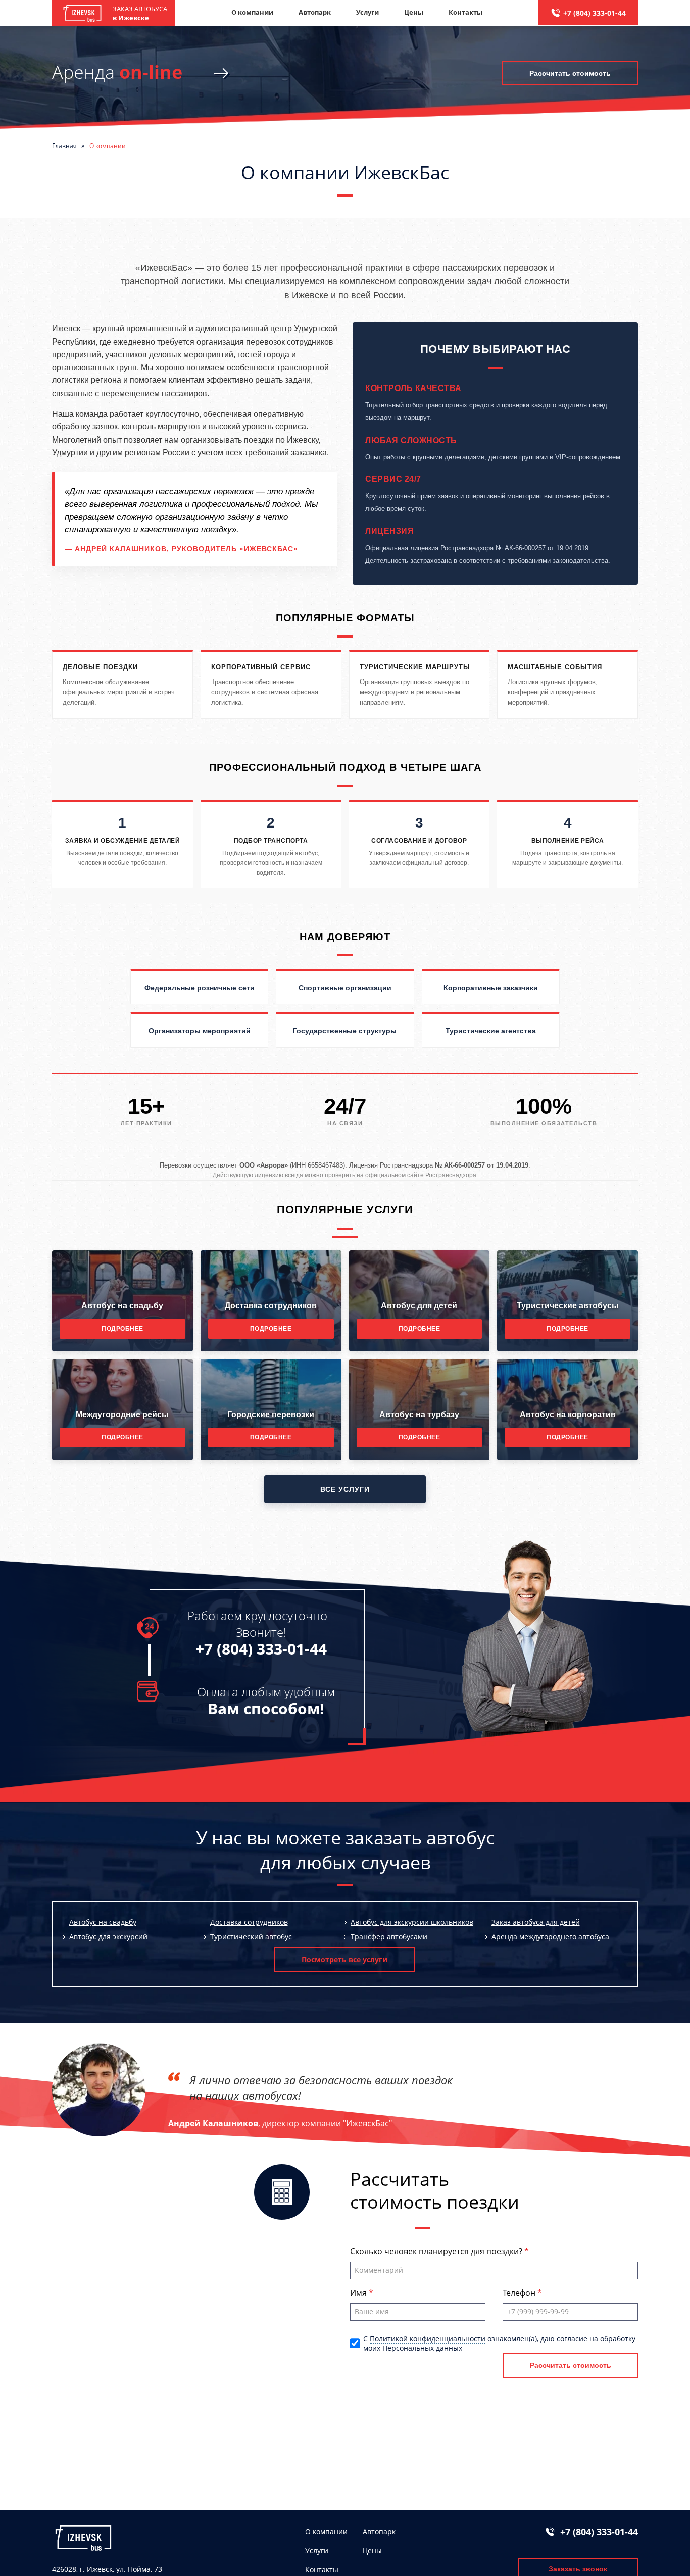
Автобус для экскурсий (108, 1937)
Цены (414, 12)
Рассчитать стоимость (570, 73)
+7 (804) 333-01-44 (595, 13)
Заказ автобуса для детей (536, 1922)
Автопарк (315, 12)
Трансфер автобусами (389, 1937)
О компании (252, 12)
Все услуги (345, 1489)
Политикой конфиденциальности (428, 2338)
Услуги (367, 12)
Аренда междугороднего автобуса (550, 1937)
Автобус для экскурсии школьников (412, 1922)
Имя (359, 2293)
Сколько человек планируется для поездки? (437, 2251)
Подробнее (122, 1329)
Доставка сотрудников (249, 1922)
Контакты (465, 12)
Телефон (520, 2293)
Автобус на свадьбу (103, 1922)
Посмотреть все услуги (344, 1959)
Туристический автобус (251, 1937)
